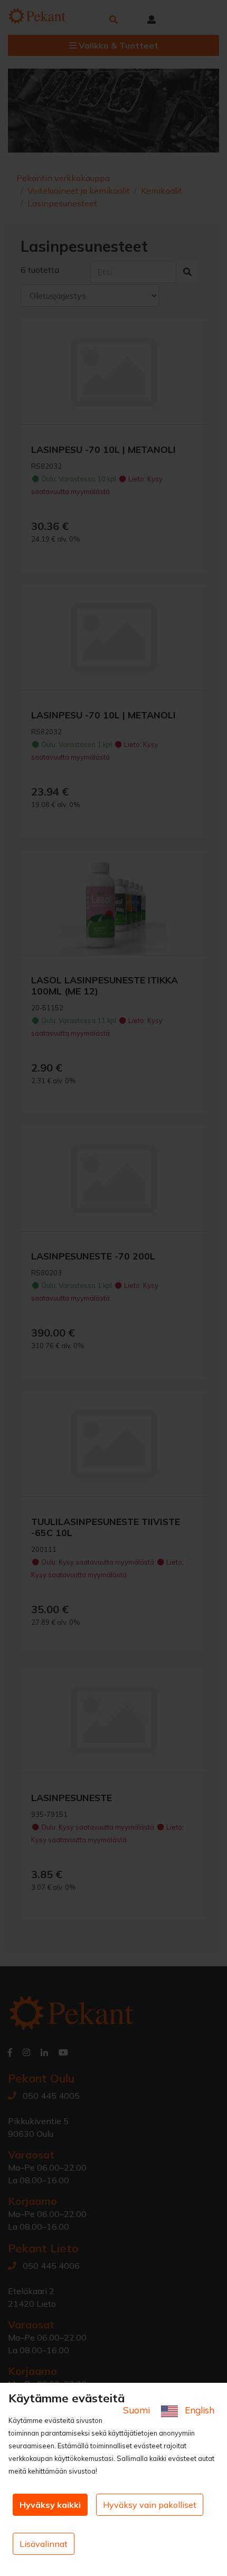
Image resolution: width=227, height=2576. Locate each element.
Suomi (138, 2410)
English (198, 2410)
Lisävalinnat (44, 2544)
